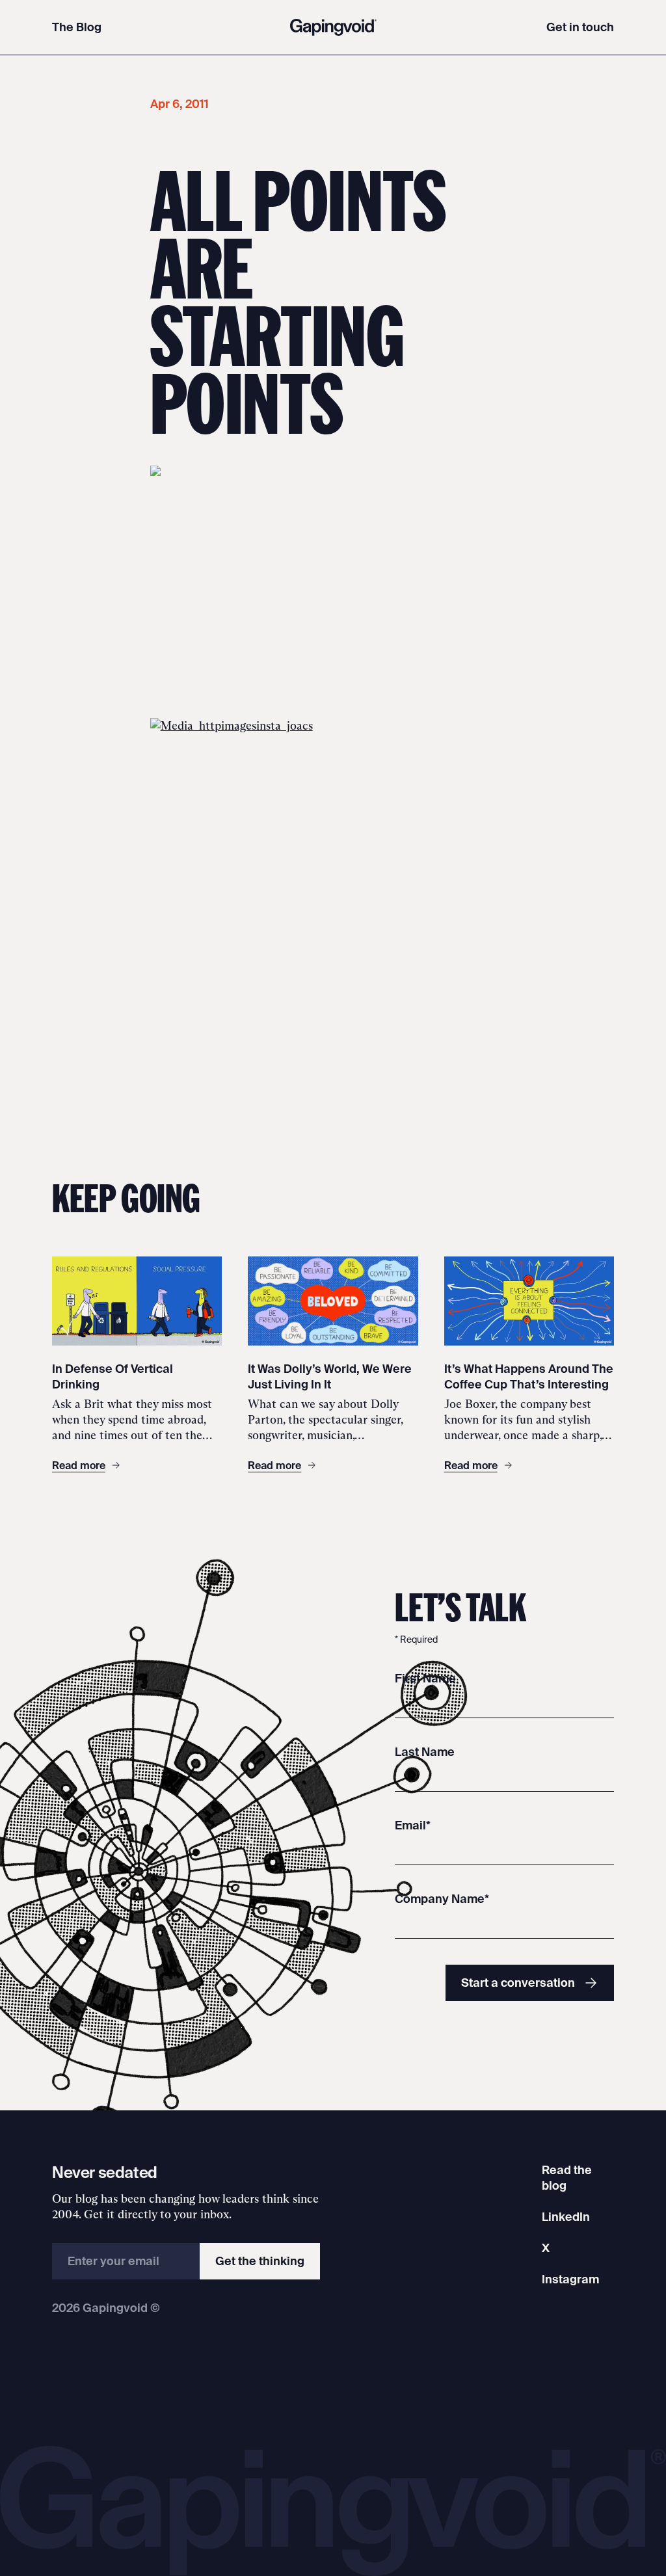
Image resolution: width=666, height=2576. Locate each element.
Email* (413, 1825)
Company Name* (442, 1899)
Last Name (425, 1752)
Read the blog (567, 2178)
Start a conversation (518, 1983)
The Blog (77, 27)
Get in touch (580, 27)
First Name (425, 1678)
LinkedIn (566, 2217)
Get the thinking (260, 2261)
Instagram (570, 2279)
